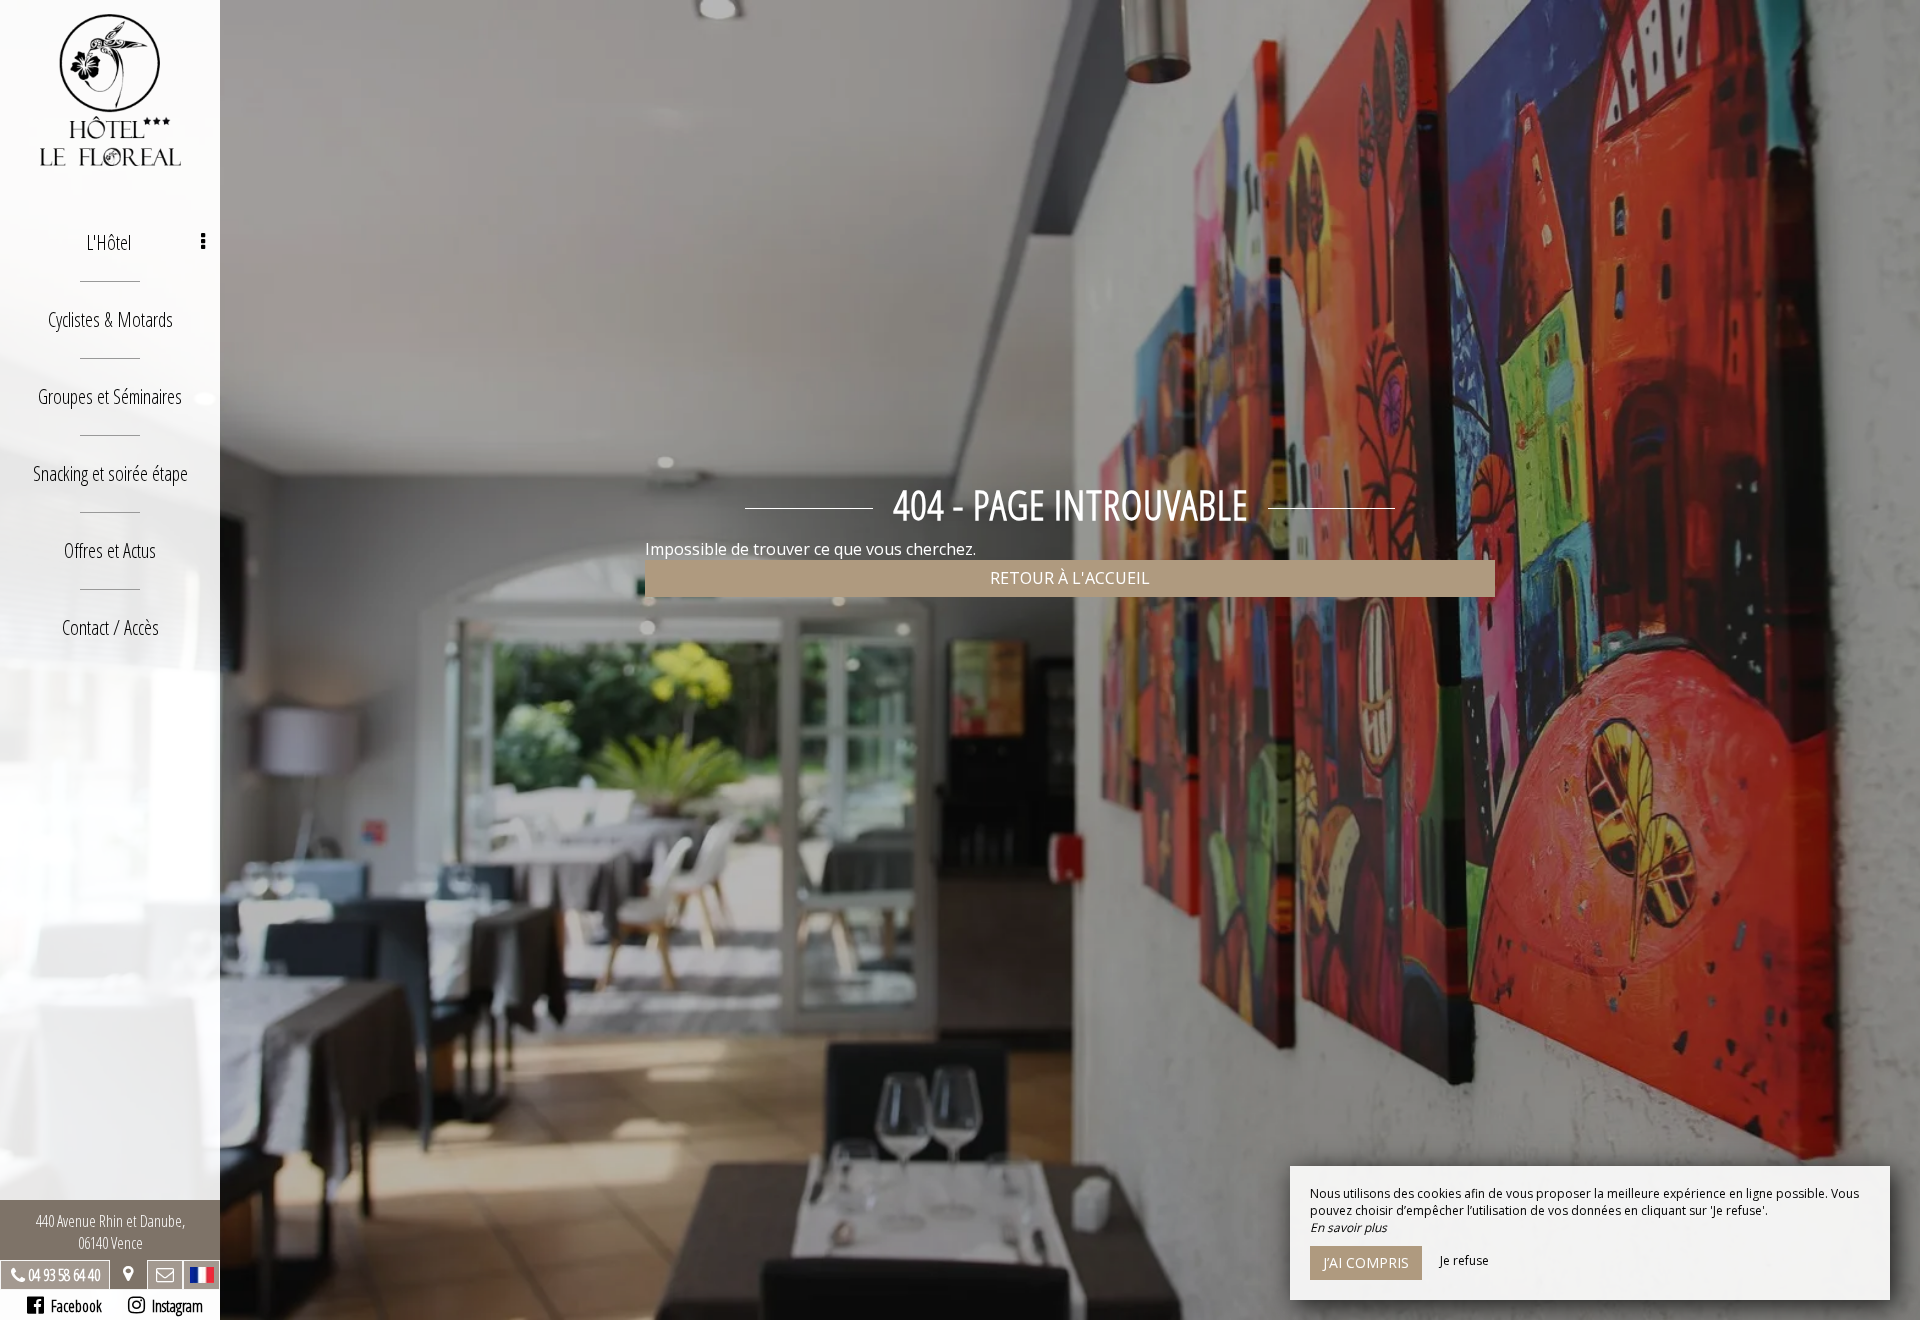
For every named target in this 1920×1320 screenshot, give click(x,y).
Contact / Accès (110, 627)
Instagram (174, 1306)
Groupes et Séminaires (110, 396)
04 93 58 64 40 (64, 1275)
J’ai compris (1366, 1262)
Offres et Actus (110, 550)
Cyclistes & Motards (110, 319)
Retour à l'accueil (1070, 578)
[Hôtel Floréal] (110, 90)
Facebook (73, 1306)
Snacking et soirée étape (110, 473)
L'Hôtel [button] (108, 242)
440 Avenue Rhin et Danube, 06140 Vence (110, 1232)
